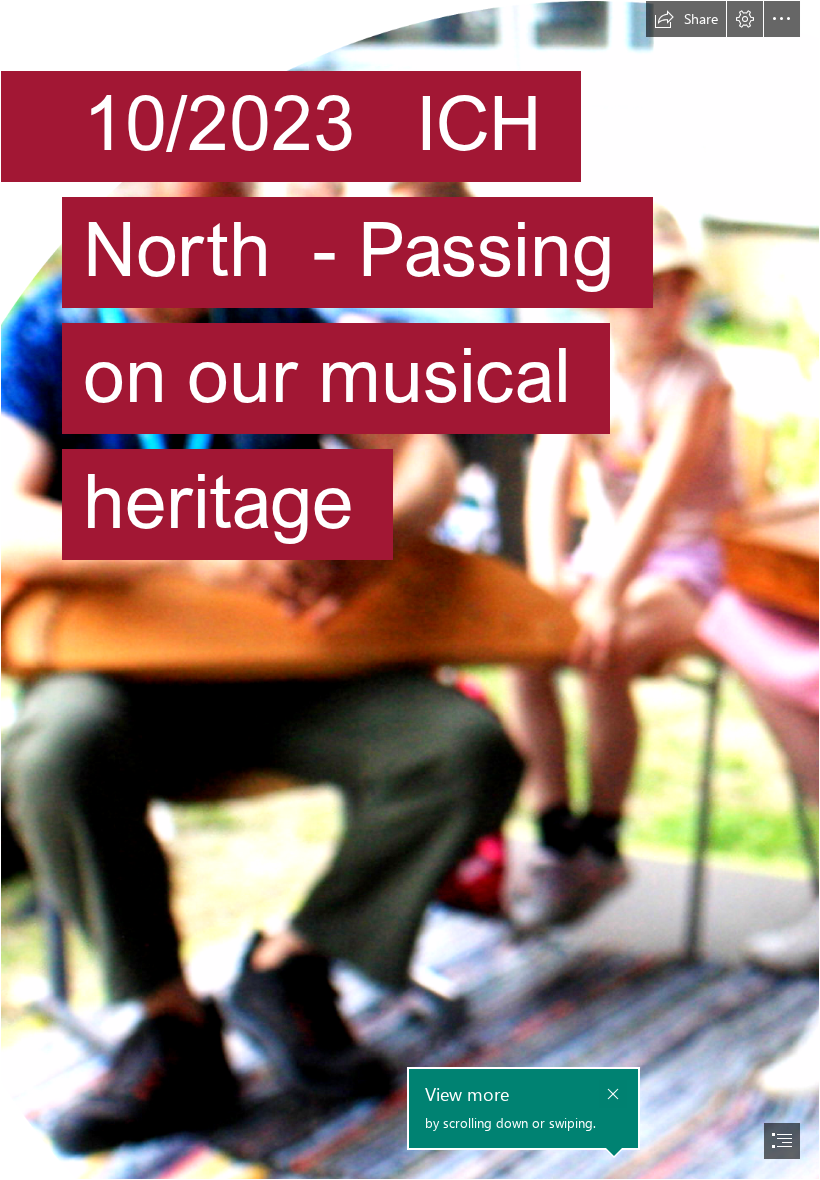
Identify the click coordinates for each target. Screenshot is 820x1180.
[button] (686, 19)
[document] (410, 590)
